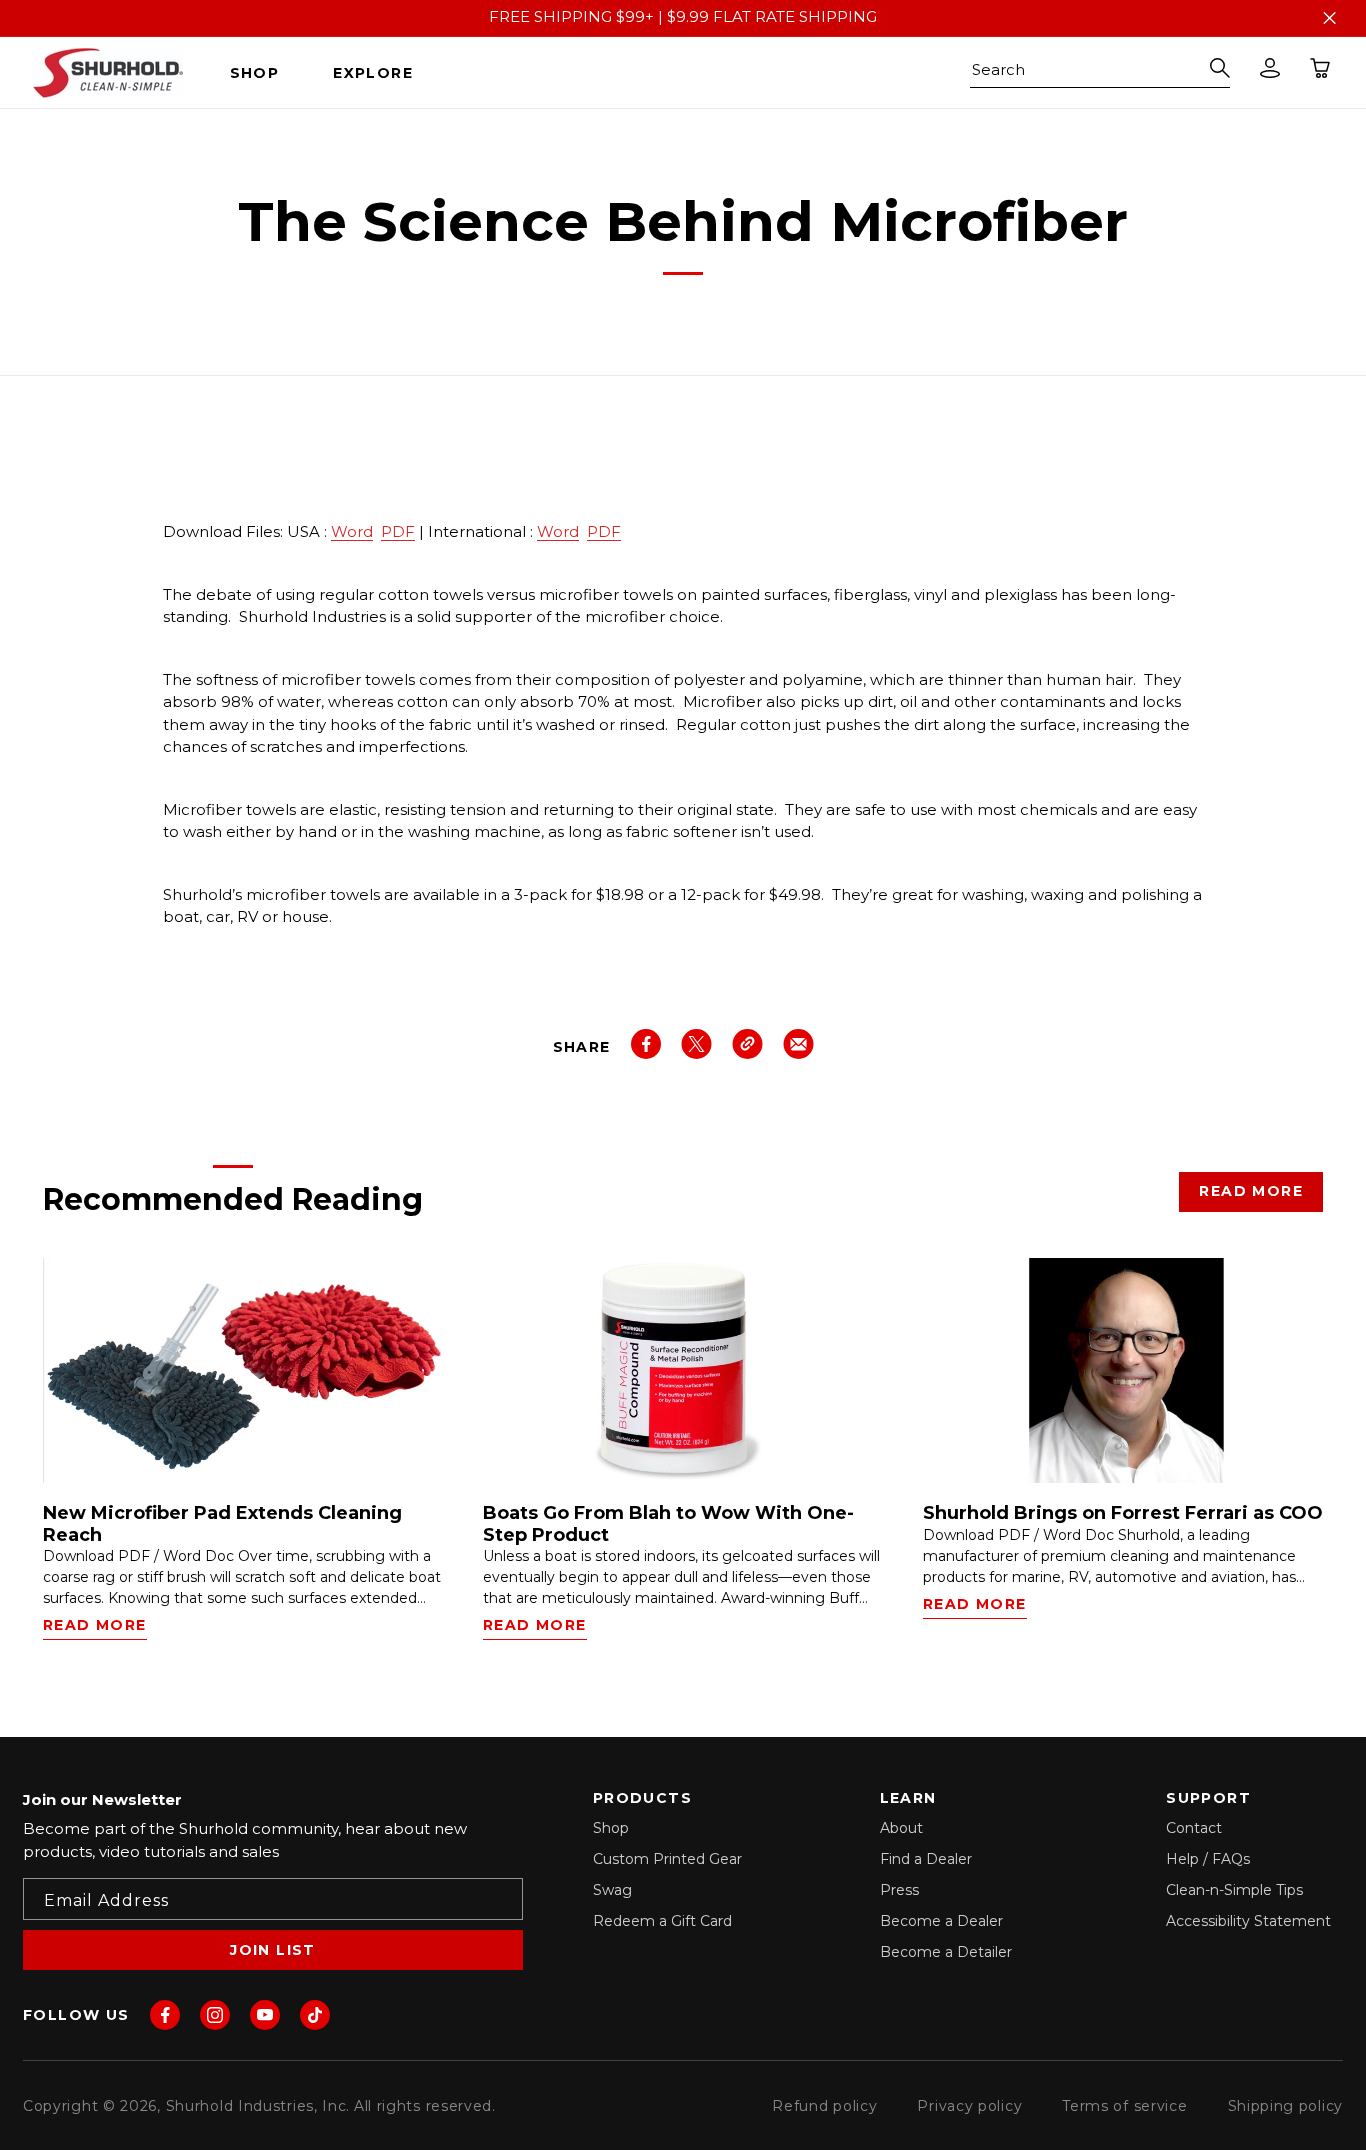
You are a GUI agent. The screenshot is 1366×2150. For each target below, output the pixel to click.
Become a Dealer (941, 1921)
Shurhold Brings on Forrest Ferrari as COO (1123, 1513)
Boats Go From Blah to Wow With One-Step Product (668, 1524)
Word (352, 531)
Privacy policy (969, 2106)
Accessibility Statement (1248, 1921)
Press (899, 1890)
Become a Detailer (946, 1952)
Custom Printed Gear (667, 1859)
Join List (273, 1950)
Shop (611, 1828)
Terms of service (1124, 2106)
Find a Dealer (926, 1859)
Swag (612, 1890)
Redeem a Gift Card (662, 1921)
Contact (1194, 1828)
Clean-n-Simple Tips (1234, 1890)
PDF (398, 531)
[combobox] (1100, 73)
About (901, 1828)
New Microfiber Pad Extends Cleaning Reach (222, 1524)
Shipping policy (1286, 2106)
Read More (1251, 1191)
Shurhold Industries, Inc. (258, 2106)
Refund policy (824, 2106)
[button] (262, 73)
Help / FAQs (1208, 1859)
